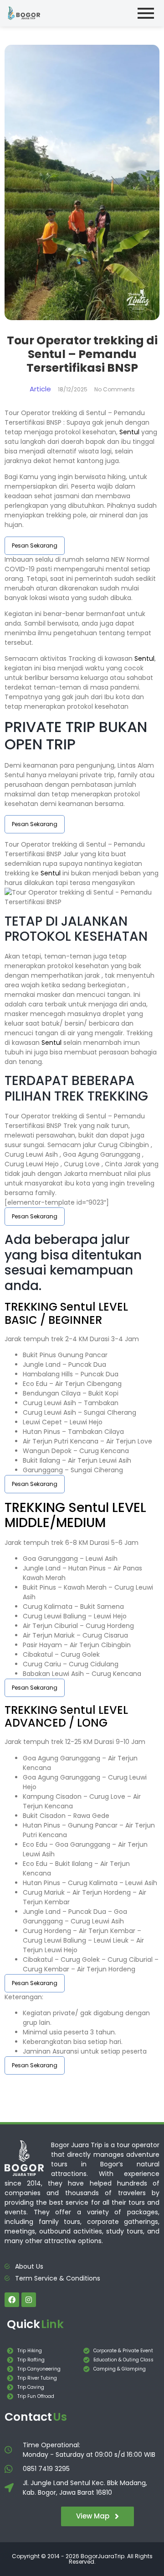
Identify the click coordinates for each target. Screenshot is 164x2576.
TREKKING (32, 1307)
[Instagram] (29, 2300)
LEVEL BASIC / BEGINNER (66, 1313)
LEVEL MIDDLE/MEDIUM (75, 1515)
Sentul (129, 432)
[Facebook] (12, 2300)
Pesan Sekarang (35, 545)
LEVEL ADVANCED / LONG (66, 1717)
